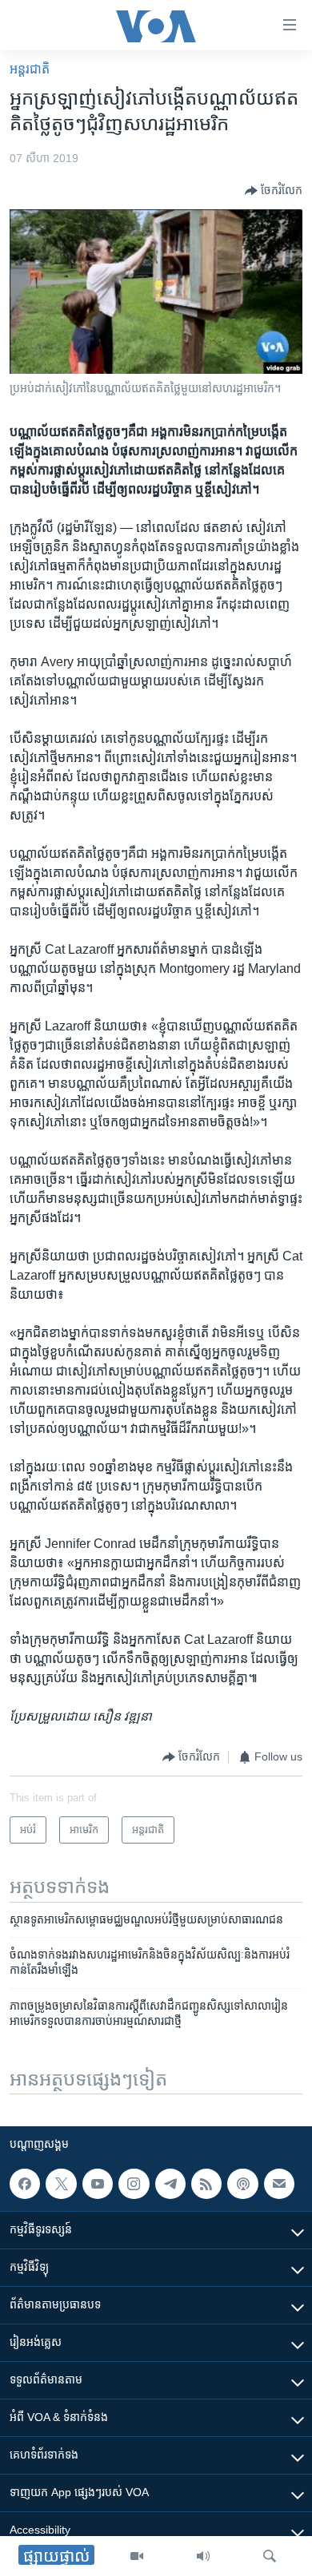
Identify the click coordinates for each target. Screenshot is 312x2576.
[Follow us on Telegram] (170, 2184)
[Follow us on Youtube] (98, 2184)
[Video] (137, 2556)
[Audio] (203, 2556)
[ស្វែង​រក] (270, 2556)
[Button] (274, 191)
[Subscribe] (279, 2184)
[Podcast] (242, 2184)
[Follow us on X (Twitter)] (61, 2184)
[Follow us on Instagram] (134, 2184)
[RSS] (206, 2184)
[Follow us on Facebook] (25, 2184)
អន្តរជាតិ (30, 69)
